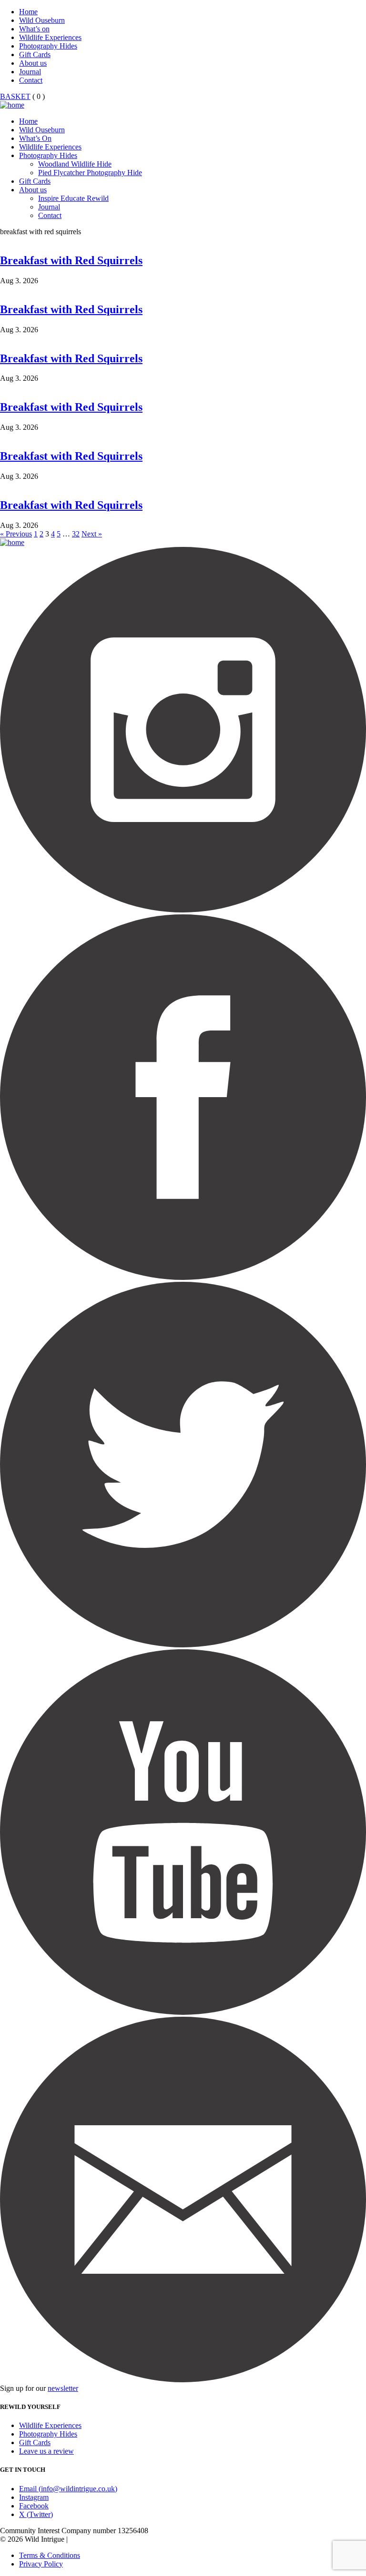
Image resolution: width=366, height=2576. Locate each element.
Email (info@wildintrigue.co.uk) (68, 2489)
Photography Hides (48, 46)
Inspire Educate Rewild (73, 198)
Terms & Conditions (50, 2555)
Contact (31, 80)
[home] (12, 105)
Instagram (34, 2497)
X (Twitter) (36, 2514)
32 (76, 534)
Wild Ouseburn (42, 20)
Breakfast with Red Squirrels (71, 260)
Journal (30, 72)
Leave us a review (46, 2451)
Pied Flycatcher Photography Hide (90, 173)
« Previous (16, 534)
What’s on (34, 29)
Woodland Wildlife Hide (75, 164)
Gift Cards (35, 54)
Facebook (34, 2506)
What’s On (35, 138)
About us (33, 63)
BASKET (15, 96)
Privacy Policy (41, 2564)
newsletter (63, 2388)
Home (28, 12)
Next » (92, 534)
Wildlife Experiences (50, 37)
